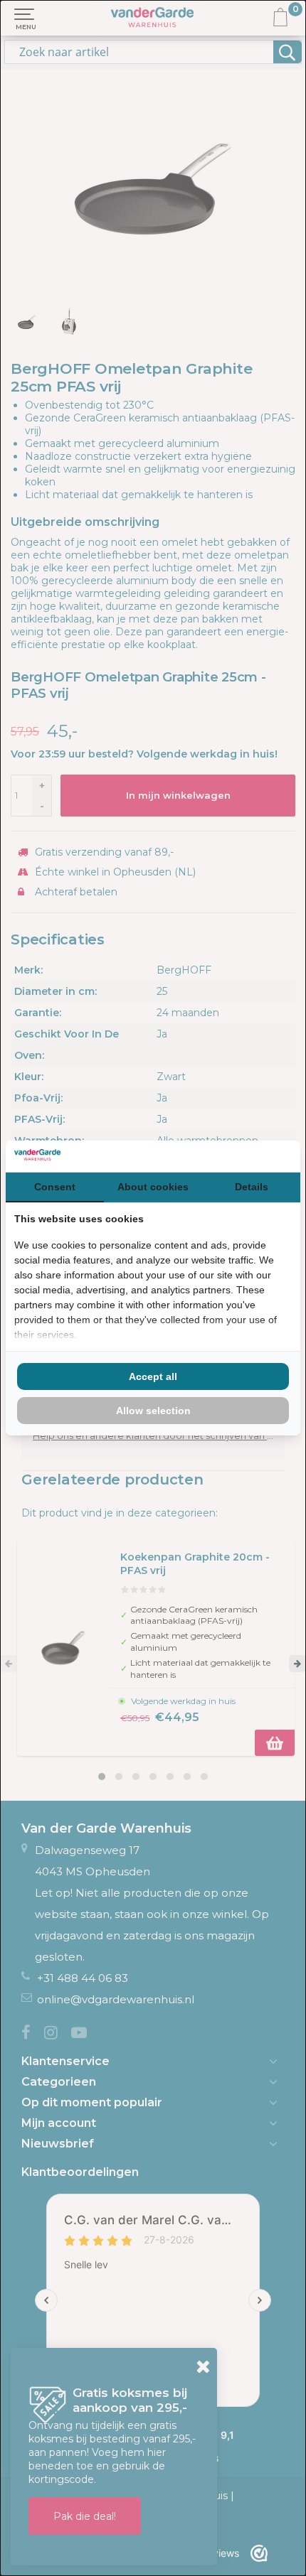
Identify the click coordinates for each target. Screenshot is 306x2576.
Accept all (153, 1376)
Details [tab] (252, 1187)
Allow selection (153, 1411)
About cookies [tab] (153, 1187)
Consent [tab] (55, 1187)
